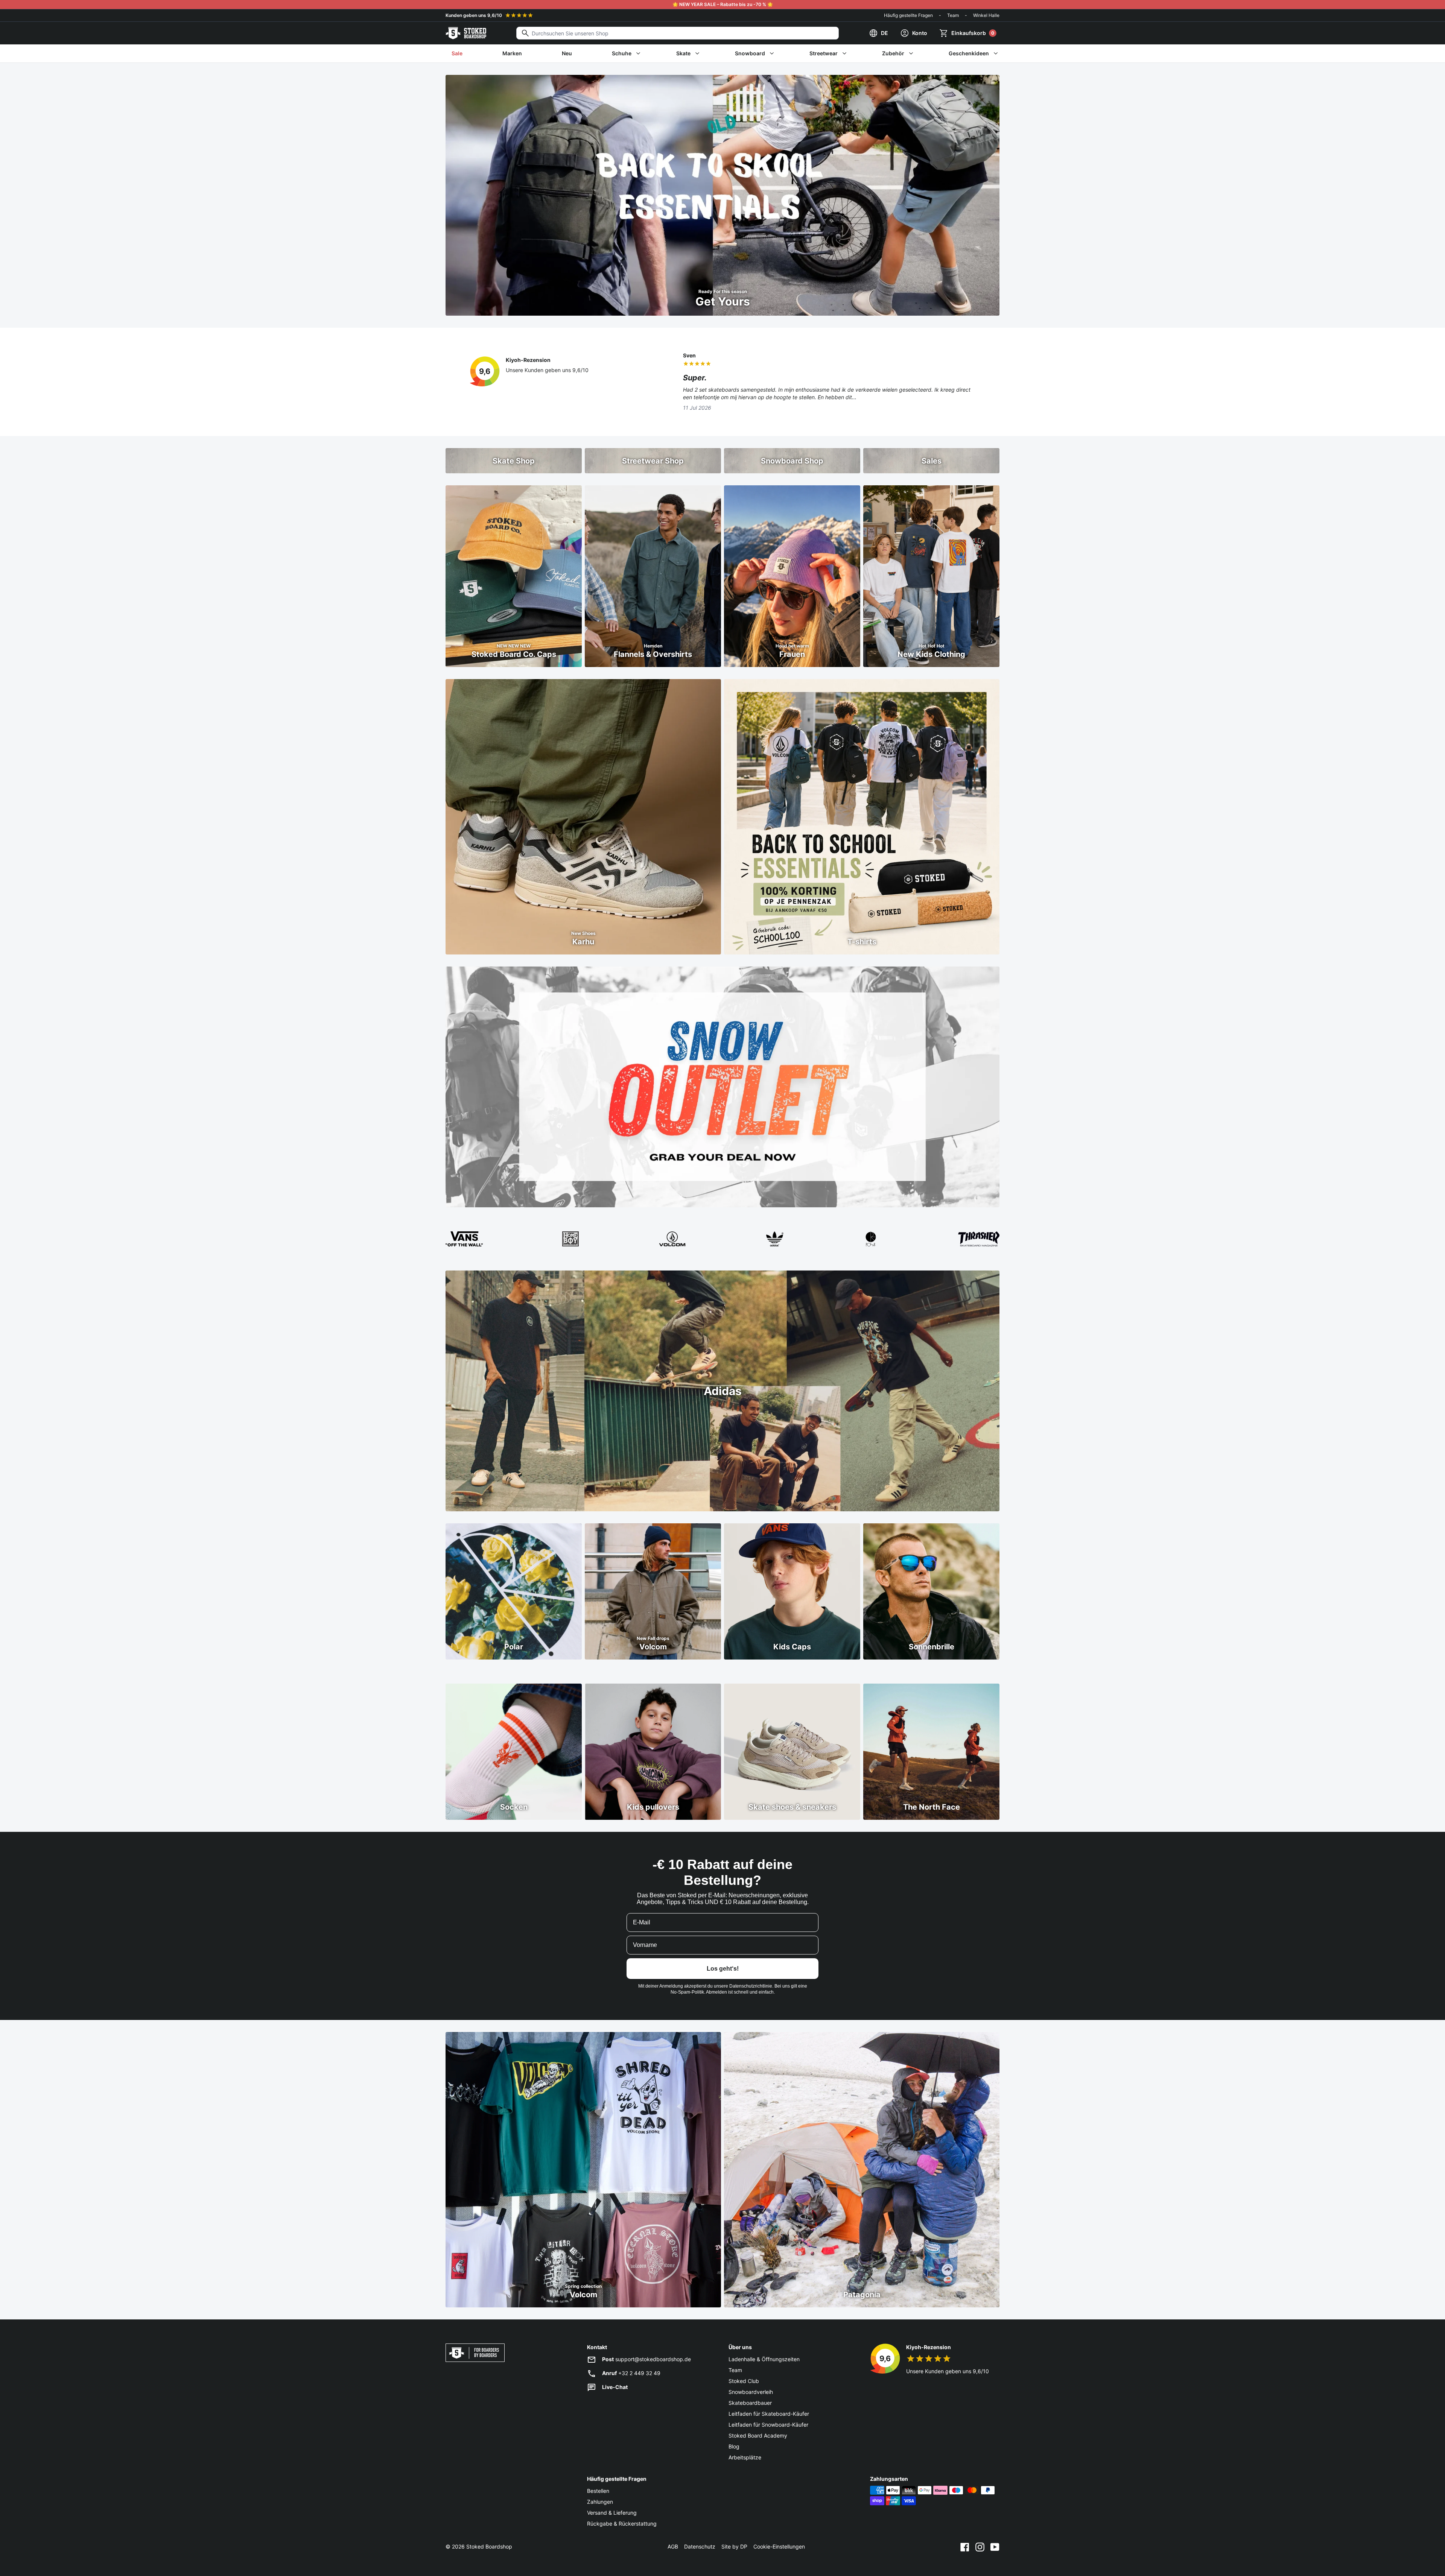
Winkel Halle (986, 15)
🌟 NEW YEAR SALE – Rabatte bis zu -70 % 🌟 (723, 4)
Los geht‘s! (723, 1969)
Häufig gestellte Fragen (908, 15)
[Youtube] (995, 2547)
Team (953, 15)
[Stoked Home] (466, 33)
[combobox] (678, 33)
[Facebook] (965, 2547)
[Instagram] (980, 2547)
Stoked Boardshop (489, 2546)
